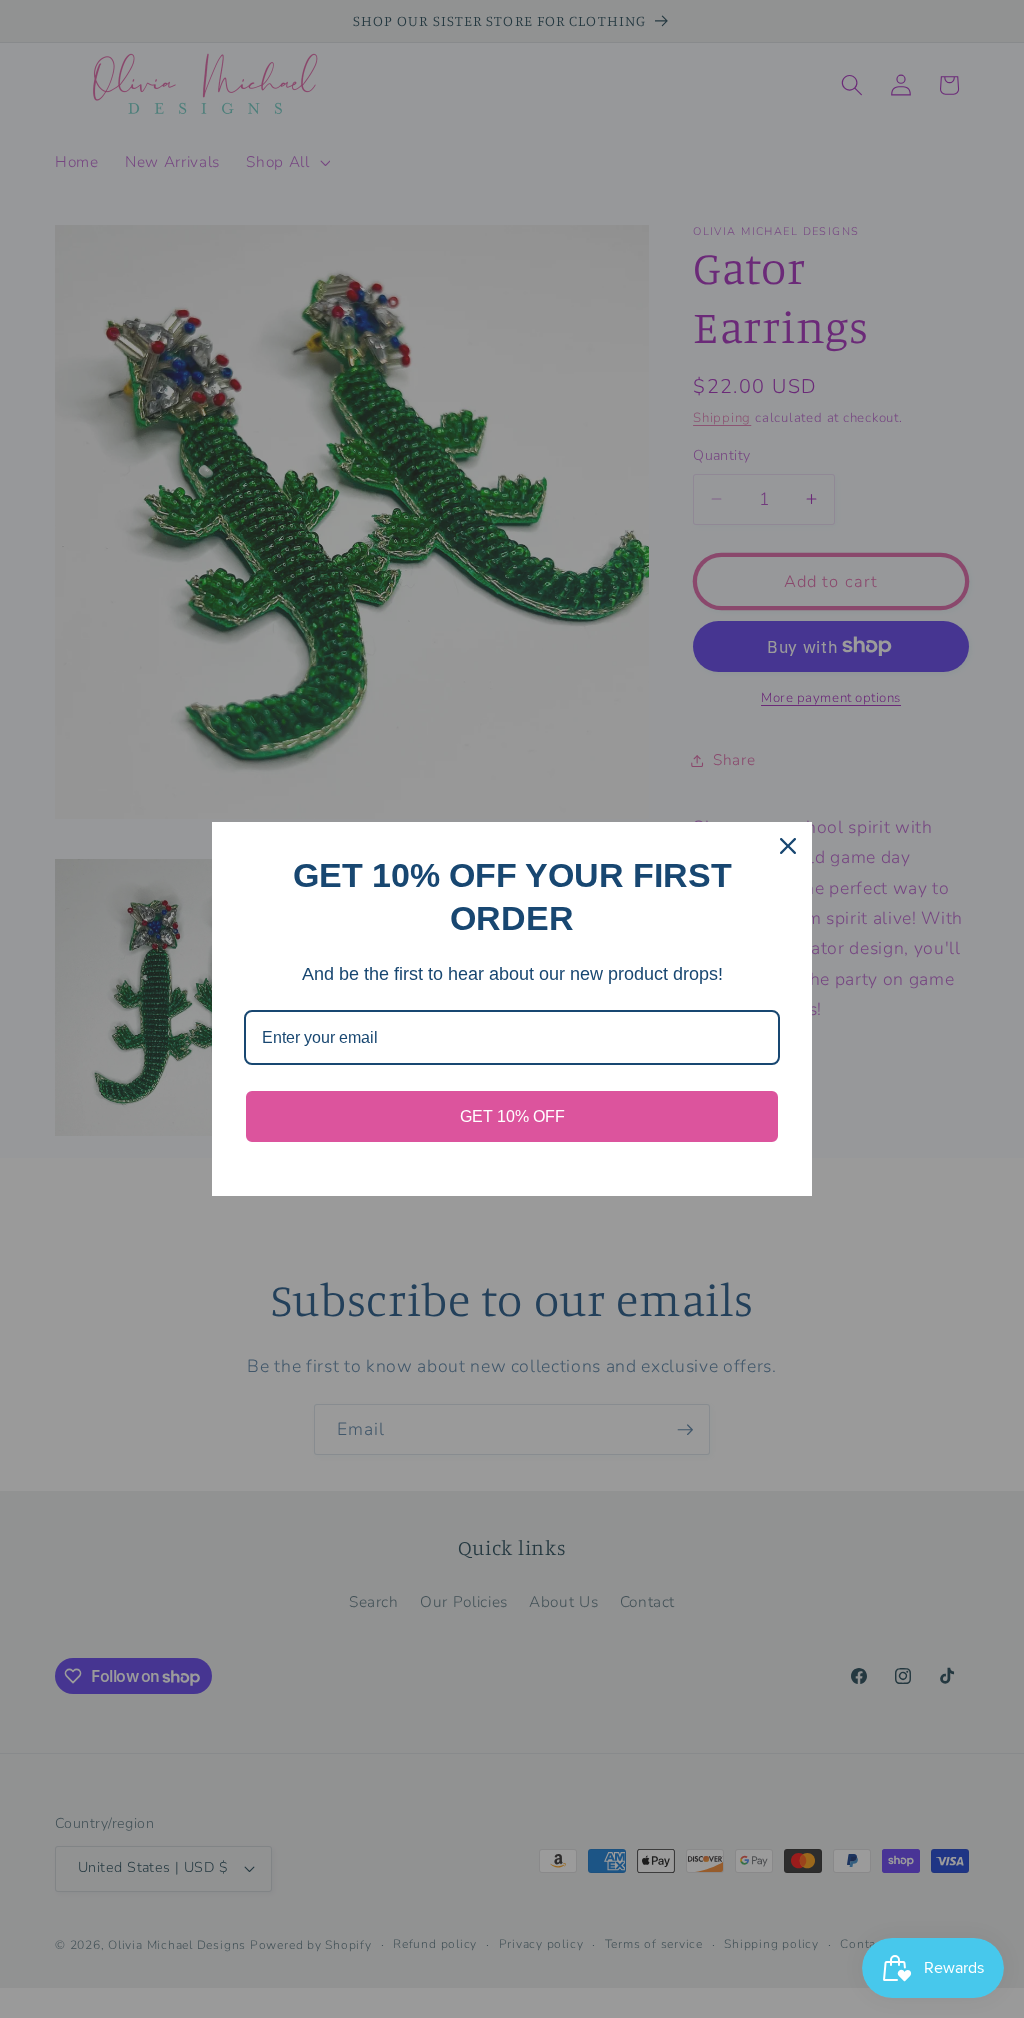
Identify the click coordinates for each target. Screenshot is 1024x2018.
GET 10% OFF (512, 1116)
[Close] (788, 846)
